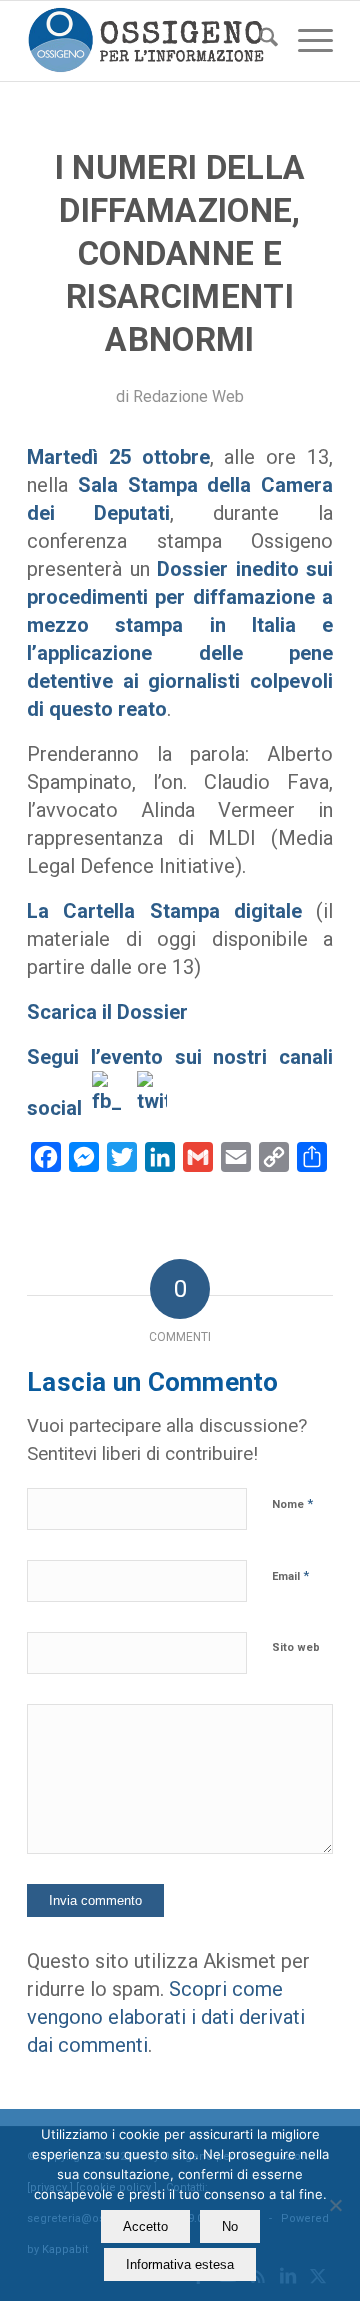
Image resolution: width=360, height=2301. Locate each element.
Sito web (296, 1647)
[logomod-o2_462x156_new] (149, 41)
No (230, 2226)
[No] (335, 2205)
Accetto (145, 2226)
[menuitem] (258, 41)
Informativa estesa (180, 2264)
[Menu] (305, 41)
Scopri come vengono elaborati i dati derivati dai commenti (166, 2017)
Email (290, 1575)
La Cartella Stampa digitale (164, 911)
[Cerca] (258, 41)
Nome (292, 1503)
